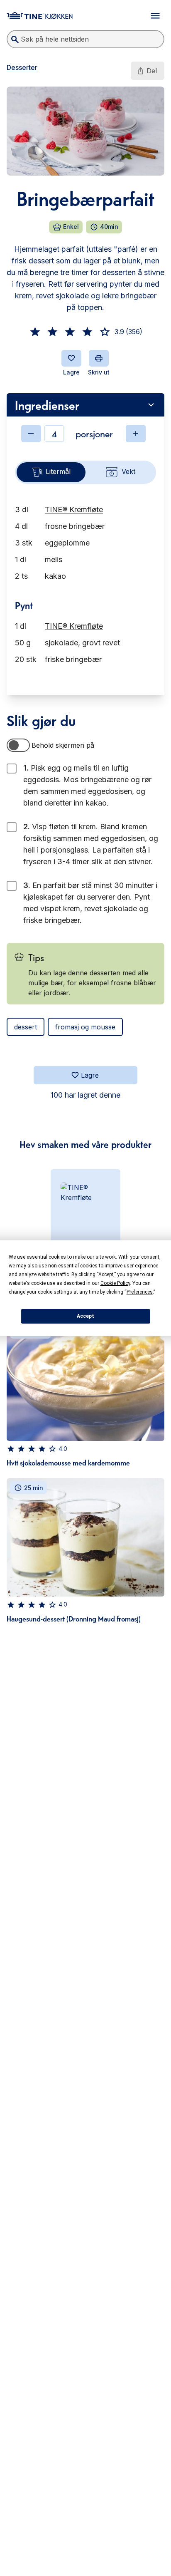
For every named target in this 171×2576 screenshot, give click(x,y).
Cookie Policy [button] (115, 1283)
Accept (85, 1316)
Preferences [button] (140, 1292)
